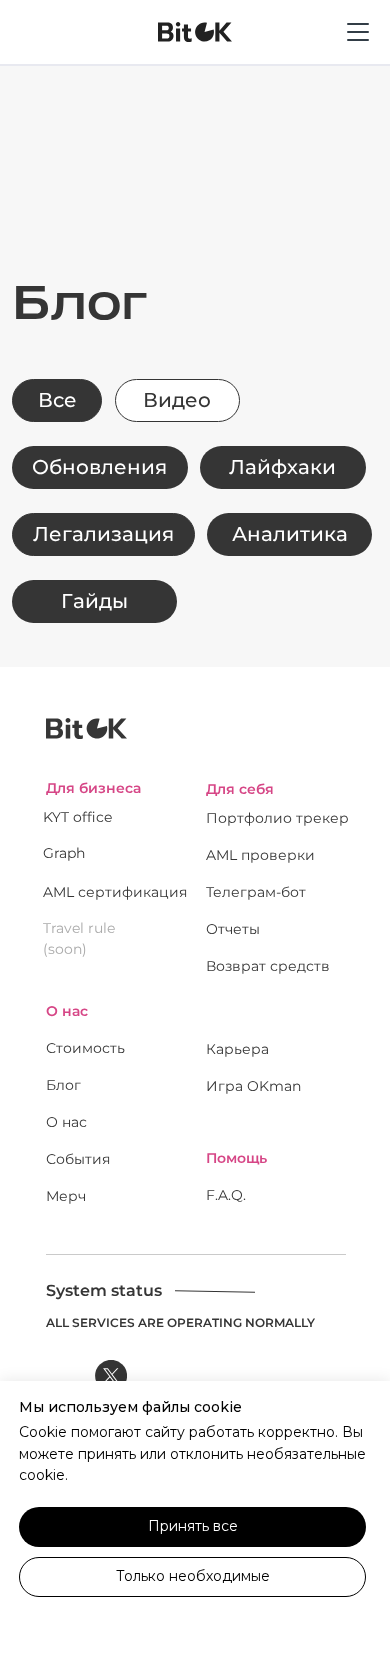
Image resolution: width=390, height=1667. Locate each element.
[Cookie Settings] (192, 1627)
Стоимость (85, 1048)
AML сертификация (115, 892)
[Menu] (358, 55)
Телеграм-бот (256, 892)
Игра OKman (253, 1086)
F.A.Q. (226, 1195)
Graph (64, 853)
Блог (63, 1085)
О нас (66, 1122)
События (78, 1159)
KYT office (77, 817)
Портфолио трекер (277, 818)
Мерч (66, 1196)
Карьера (237, 1049)
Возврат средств (268, 966)
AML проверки (260, 855)
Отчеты (233, 929)
